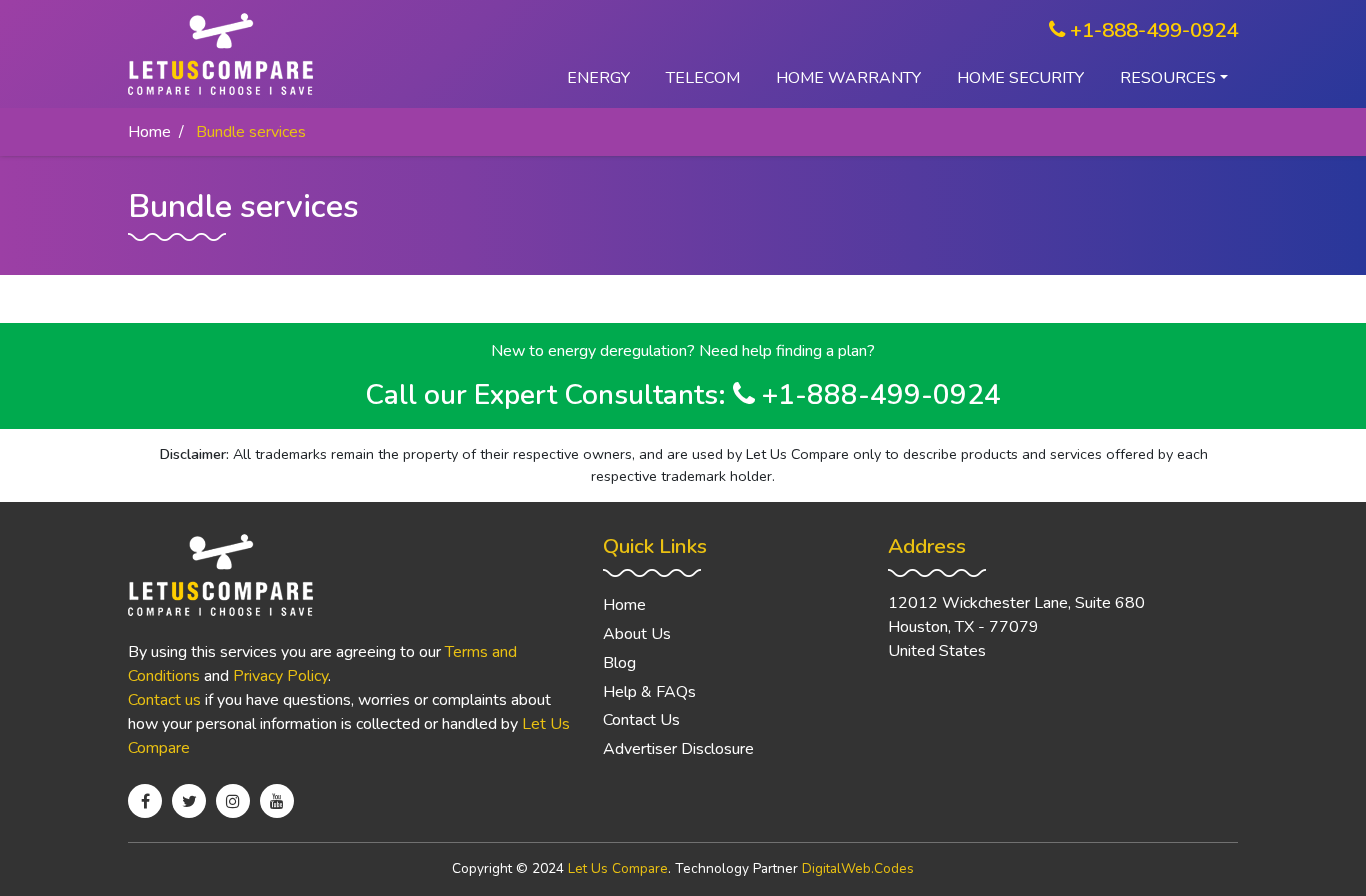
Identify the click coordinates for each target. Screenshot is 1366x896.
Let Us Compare (618, 868)
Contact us (164, 700)
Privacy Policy (280, 676)
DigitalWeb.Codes (858, 868)
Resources (1168, 78)
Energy (598, 78)
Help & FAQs (649, 692)
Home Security (1020, 78)
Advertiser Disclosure (678, 749)
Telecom (703, 78)
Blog (619, 663)
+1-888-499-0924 (1151, 30)
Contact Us (641, 720)
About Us (637, 634)
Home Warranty (848, 78)
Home (149, 132)
